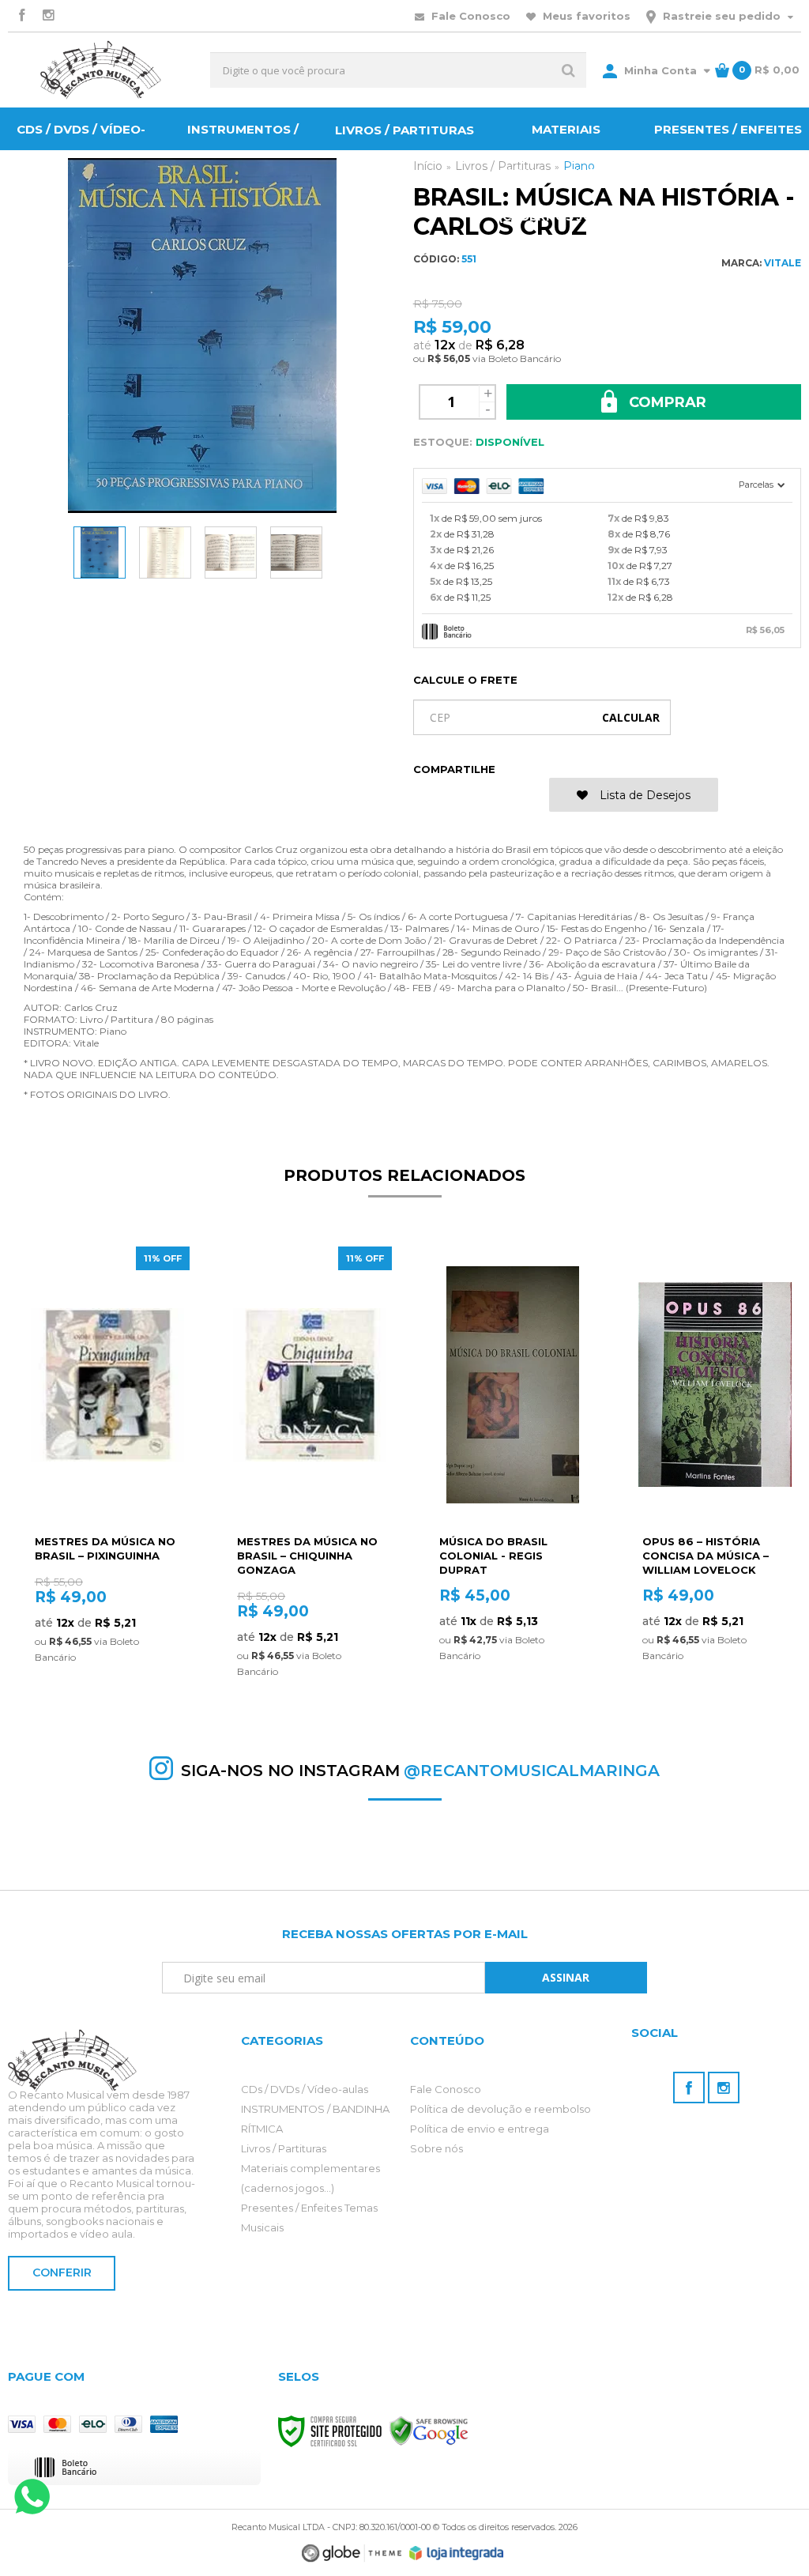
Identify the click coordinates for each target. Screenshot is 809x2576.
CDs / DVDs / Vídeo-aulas (305, 2089)
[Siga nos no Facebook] (21, 16)
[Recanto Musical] (101, 70)
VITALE (783, 263)
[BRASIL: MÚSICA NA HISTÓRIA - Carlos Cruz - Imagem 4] (296, 553)
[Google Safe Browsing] (429, 2430)
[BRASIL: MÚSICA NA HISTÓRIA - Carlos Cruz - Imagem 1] (100, 553)
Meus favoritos (585, 16)
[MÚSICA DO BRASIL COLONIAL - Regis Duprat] (512, 1473)
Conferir (62, 2272)
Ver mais (107, 1683)
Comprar (666, 402)
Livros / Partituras (284, 2148)
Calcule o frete (465, 680)
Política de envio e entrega (480, 2129)
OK (631, 717)
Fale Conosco (469, 16)
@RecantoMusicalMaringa (532, 1771)
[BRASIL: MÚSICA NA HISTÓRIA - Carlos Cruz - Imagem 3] (231, 553)
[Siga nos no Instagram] (48, 16)
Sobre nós (436, 2148)
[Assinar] (566, 1978)
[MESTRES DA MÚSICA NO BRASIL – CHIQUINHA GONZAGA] (310, 1473)
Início (428, 166)
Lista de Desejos (643, 795)
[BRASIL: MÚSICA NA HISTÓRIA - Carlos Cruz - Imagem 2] (165, 553)
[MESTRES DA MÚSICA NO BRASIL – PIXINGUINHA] (107, 1473)
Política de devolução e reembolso (500, 2109)
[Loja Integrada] (457, 2553)
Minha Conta (660, 70)
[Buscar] (568, 70)
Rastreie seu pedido (722, 16)
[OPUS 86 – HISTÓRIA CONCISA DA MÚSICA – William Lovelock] (715, 1473)
